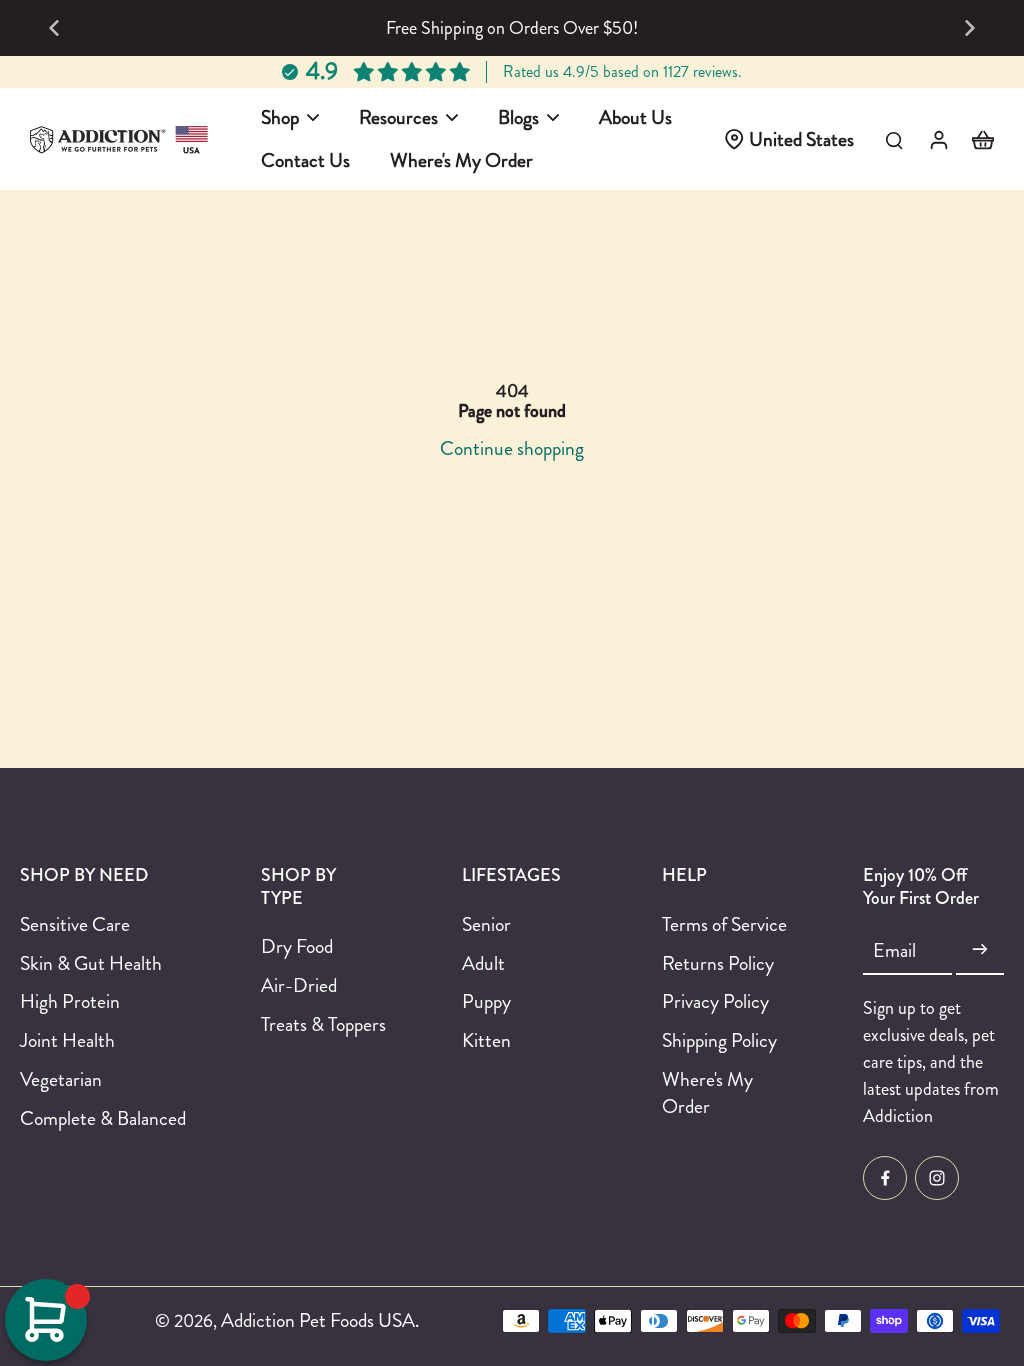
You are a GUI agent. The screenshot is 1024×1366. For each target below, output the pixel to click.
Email (894, 950)
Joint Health (67, 1040)
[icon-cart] (982, 139)
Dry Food (297, 946)
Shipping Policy (719, 1040)
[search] (894, 139)
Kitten (486, 1040)
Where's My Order (707, 1093)
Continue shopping (512, 448)
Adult (483, 963)
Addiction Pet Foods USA (318, 1320)
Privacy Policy (715, 1001)
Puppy (486, 1001)
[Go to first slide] (970, 28)
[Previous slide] (54, 28)
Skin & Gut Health (91, 963)
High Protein (70, 1001)
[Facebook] (885, 1178)
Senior (486, 924)
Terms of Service (724, 924)
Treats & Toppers (323, 1024)
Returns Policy (718, 963)
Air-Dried (299, 985)
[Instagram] (937, 1178)
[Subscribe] (980, 950)
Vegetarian (61, 1079)
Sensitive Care (75, 924)
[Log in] (938, 139)
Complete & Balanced (103, 1118)
